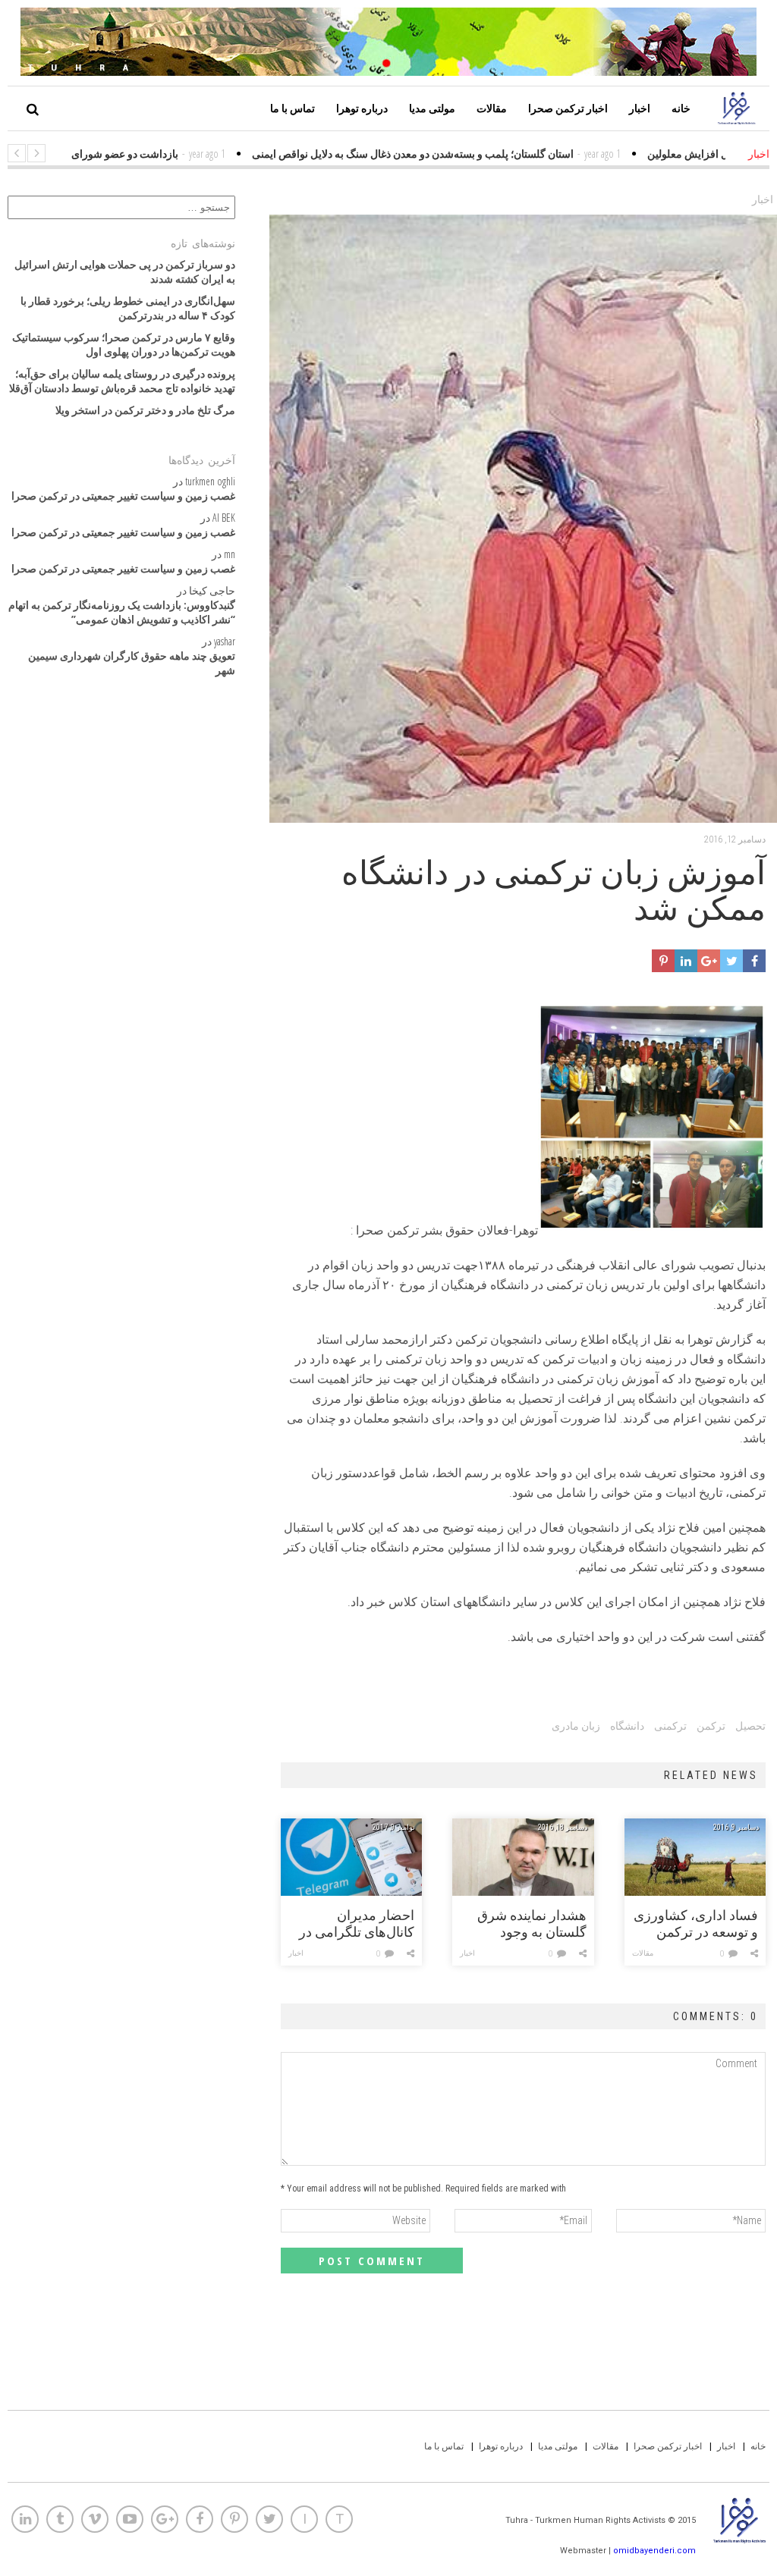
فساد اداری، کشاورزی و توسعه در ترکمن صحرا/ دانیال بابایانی (696, 1924)
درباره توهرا (362, 108)
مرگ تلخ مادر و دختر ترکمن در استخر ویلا (145, 410)
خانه (681, 108)
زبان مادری (576, 1726)
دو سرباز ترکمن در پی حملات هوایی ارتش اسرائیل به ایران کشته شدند (125, 271)
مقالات (492, 108)
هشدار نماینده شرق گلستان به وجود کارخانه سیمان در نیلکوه (532, 1924)
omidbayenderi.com (654, 2551)
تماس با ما (293, 108)
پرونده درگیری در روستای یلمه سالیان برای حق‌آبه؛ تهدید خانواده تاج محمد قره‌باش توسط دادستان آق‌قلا (122, 381)
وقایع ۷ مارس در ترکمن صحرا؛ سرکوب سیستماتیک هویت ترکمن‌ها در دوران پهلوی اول (124, 344)
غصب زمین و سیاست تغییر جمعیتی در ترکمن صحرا (123, 496)
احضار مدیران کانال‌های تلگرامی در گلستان (357, 1924)
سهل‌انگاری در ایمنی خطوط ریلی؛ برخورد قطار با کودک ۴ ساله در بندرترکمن (128, 308)
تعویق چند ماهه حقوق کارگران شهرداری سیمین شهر (132, 663)
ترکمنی (670, 1726)
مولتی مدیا (432, 108)
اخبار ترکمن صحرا (568, 108)
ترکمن (711, 1726)
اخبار (640, 108)
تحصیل (750, 1726)
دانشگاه (627, 1726)
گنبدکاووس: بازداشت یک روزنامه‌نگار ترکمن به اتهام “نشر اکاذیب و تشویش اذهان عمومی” (122, 612)
